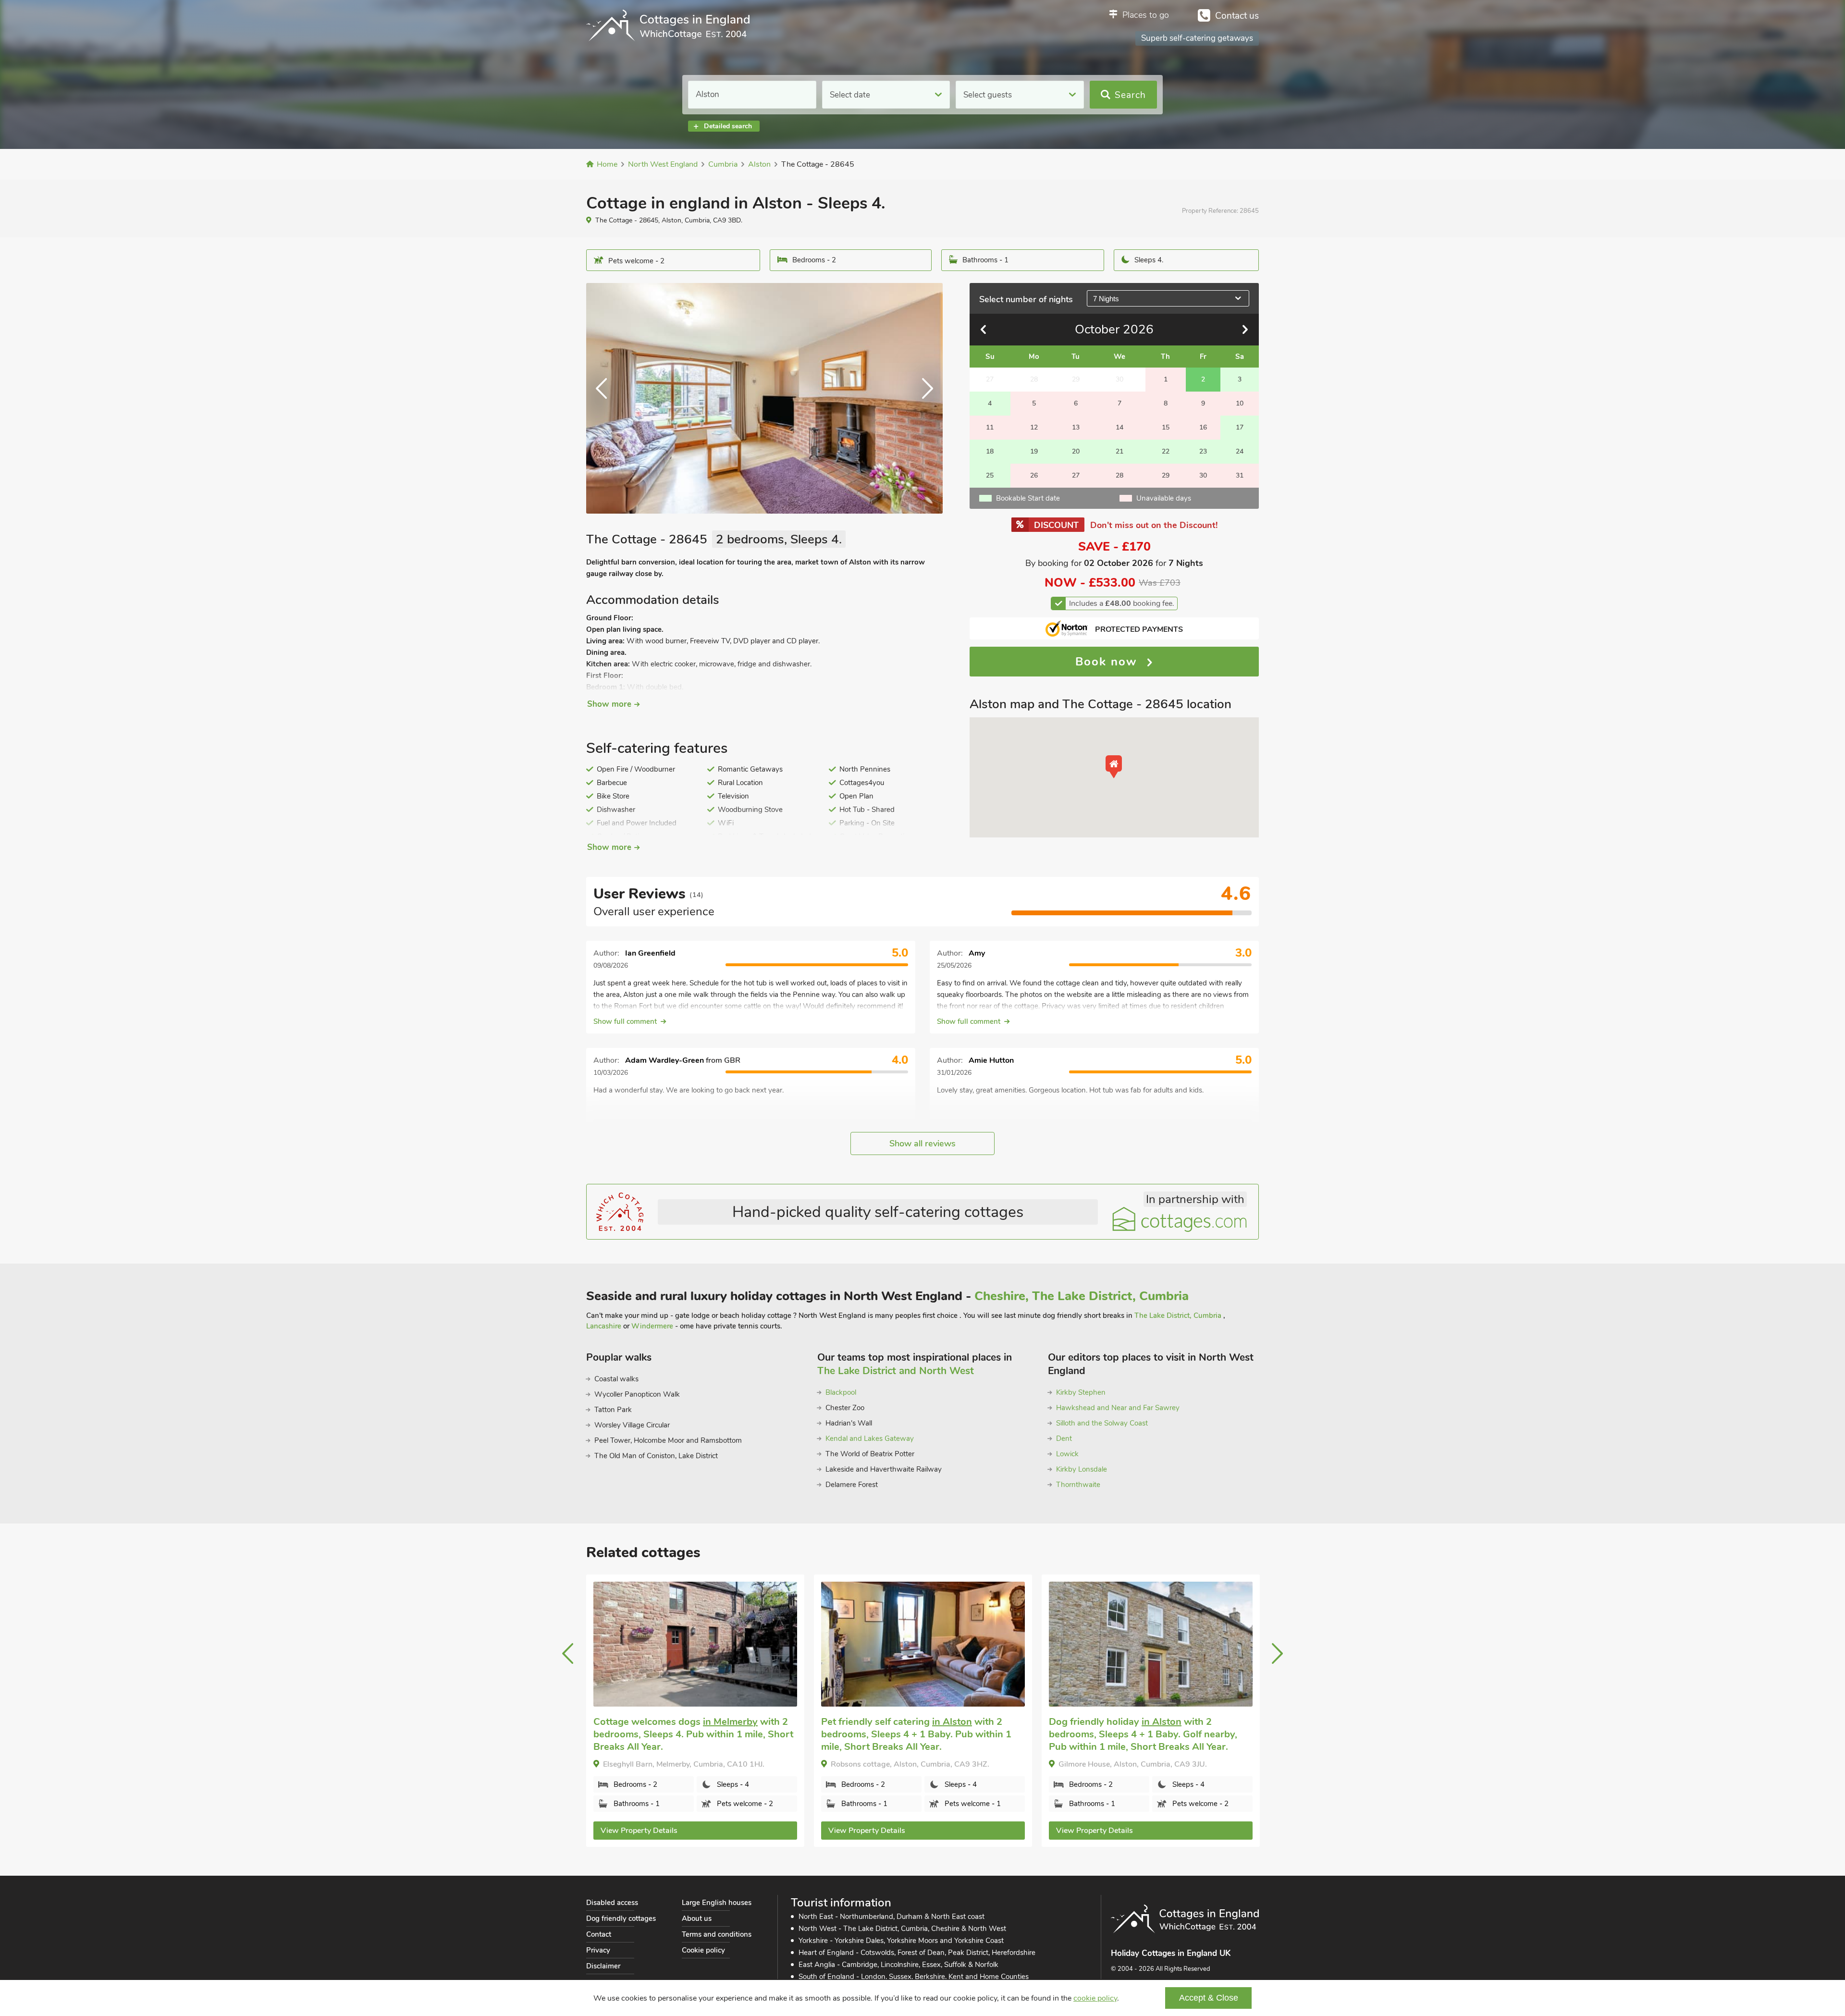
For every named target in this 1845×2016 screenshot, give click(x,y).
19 (1034, 451)
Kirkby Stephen (1081, 1392)
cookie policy (1095, 1998)
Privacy (598, 1950)
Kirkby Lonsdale (1082, 1469)
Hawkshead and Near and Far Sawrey (1118, 1408)
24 (1240, 451)
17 (1240, 427)
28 (1119, 475)
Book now (1108, 662)
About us (697, 1918)
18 (990, 451)
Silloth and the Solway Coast (1102, 1423)
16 (1203, 427)
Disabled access (612, 1903)
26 (1034, 475)
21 (1119, 451)
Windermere (652, 1326)
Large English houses (717, 1903)
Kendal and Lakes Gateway (870, 1438)
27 (1076, 475)
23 (1203, 451)
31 (1240, 475)
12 (1034, 427)
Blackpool (841, 1392)
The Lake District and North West (896, 1371)
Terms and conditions (717, 1934)
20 (1076, 451)
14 (1119, 427)
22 (1166, 451)
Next (923, 398)
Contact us (1237, 16)
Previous (605, 398)
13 (1076, 427)
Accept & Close (1209, 1998)
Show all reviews (922, 1143)
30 (1203, 475)
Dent (1064, 1438)
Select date (850, 95)
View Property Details (639, 1831)
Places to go (1146, 15)
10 (1240, 403)
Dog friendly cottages (621, 1918)
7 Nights (1106, 299)
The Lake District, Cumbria (1179, 1315)
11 (990, 427)
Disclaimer (603, 1966)
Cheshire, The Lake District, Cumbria (1082, 1296)
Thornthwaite (1078, 1485)
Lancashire (605, 1326)
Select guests (988, 95)
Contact (599, 1934)
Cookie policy (703, 1950)
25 (990, 475)
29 (1166, 475)
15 (1166, 427)
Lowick (1067, 1454)
